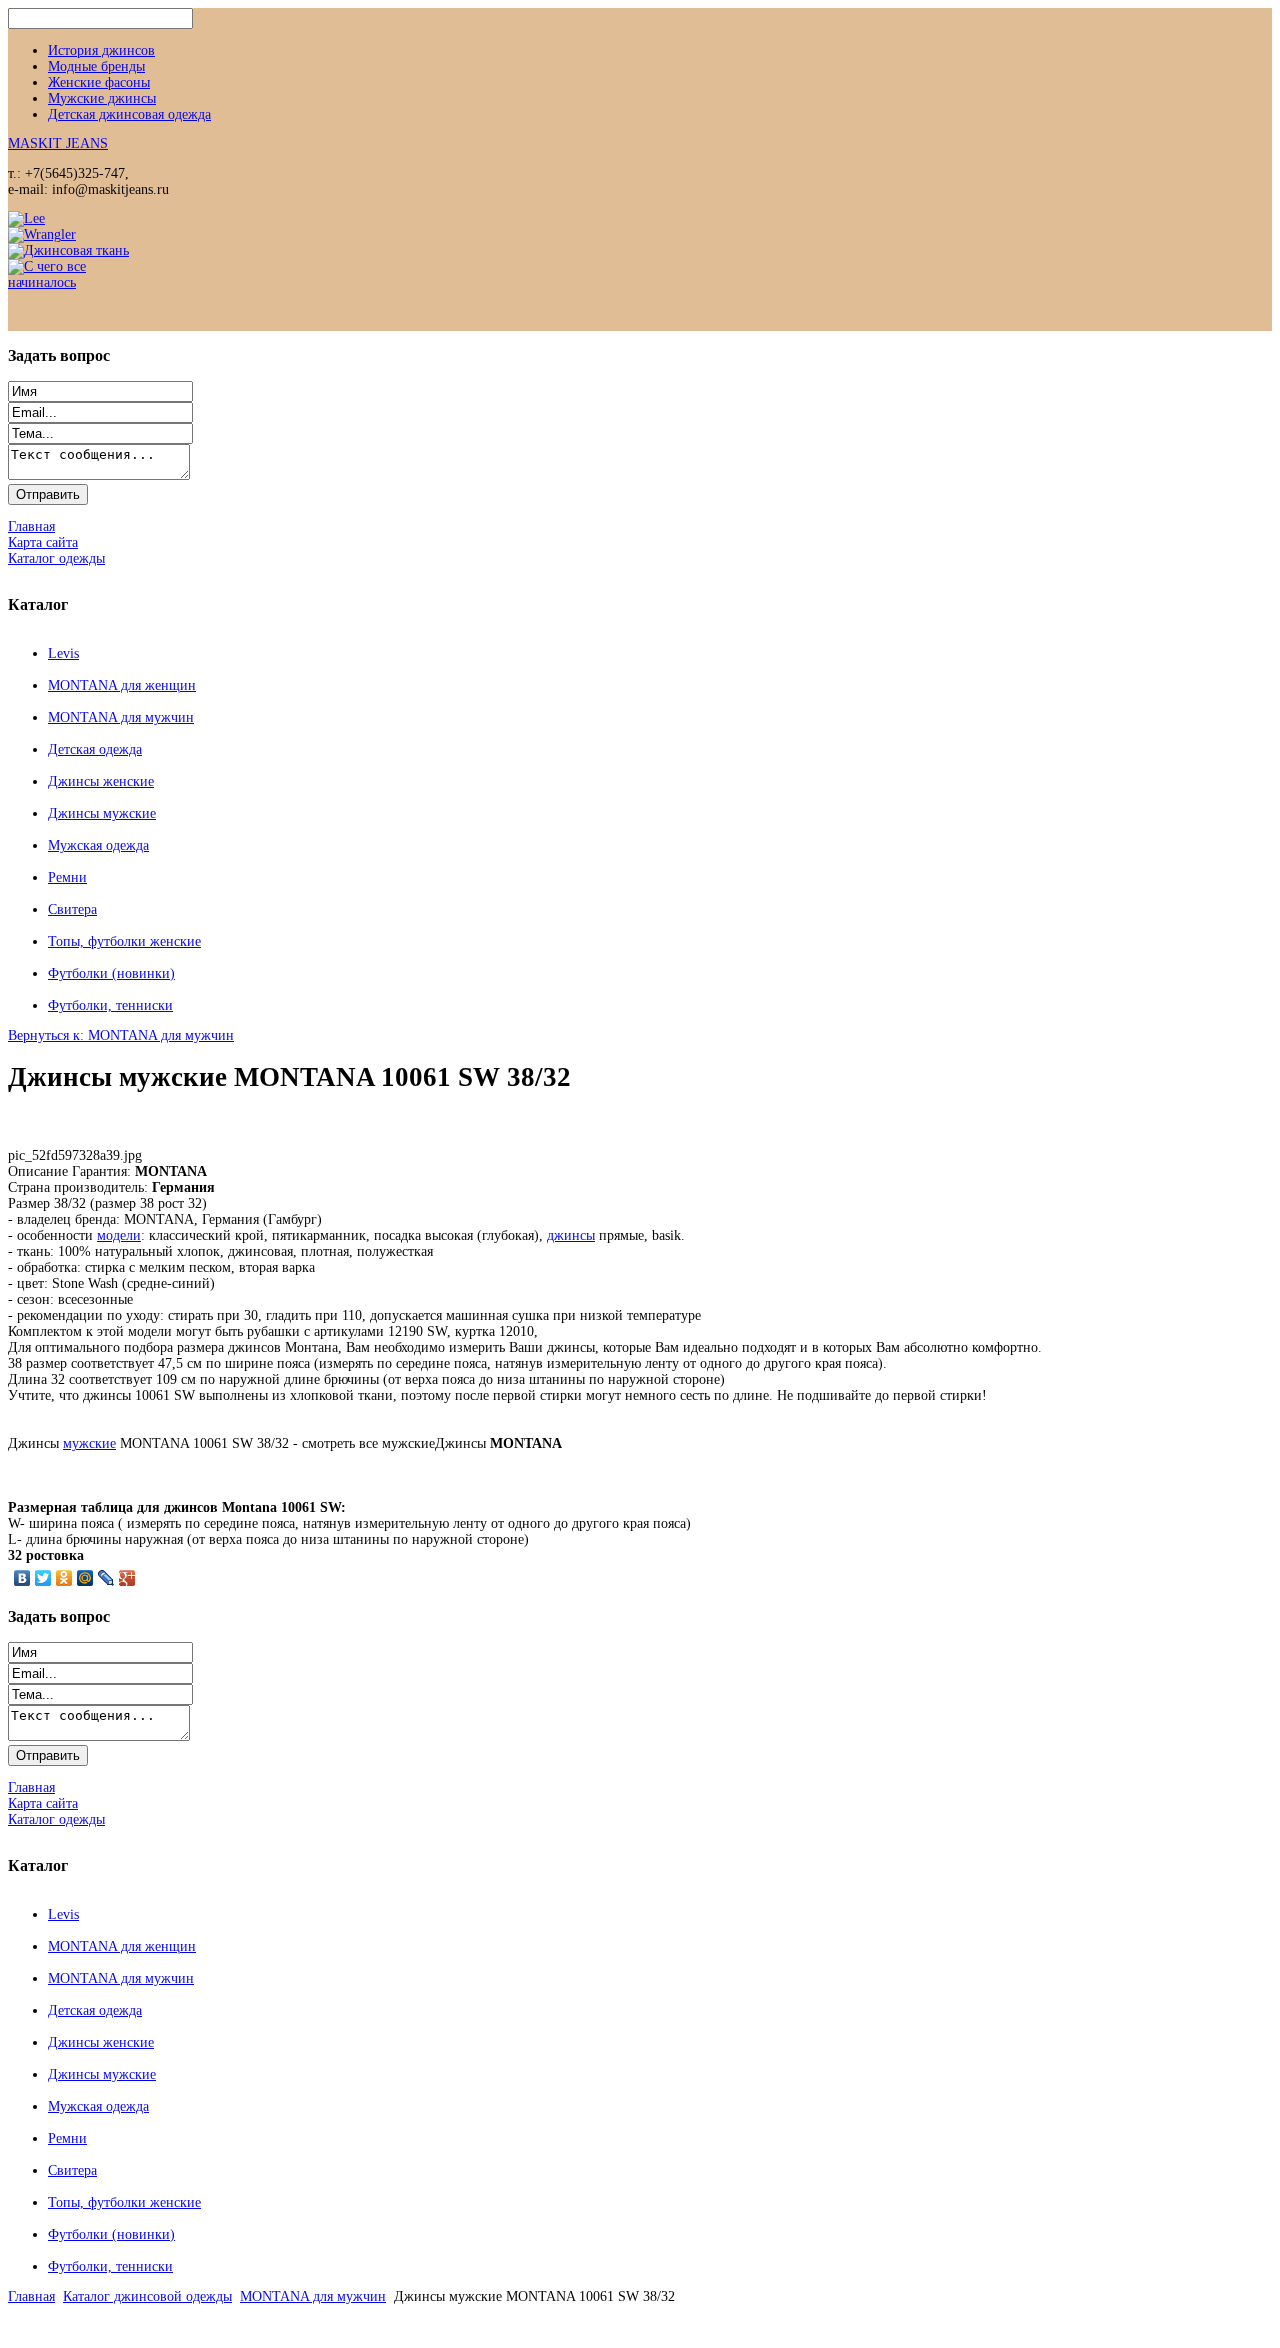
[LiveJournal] (106, 1578)
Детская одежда (95, 749)
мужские (89, 1443)
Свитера (72, 909)
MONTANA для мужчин (121, 717)
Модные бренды (96, 66)
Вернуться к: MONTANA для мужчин (121, 1035)
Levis (63, 653)
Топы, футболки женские (124, 941)
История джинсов (101, 50)
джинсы (571, 1235)
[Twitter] (43, 1578)
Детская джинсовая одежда (129, 114)
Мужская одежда (98, 845)
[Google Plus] (127, 1578)
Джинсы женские (101, 781)
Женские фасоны (99, 82)
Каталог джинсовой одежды (147, 2296)
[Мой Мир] (85, 1578)
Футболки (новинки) (111, 973)
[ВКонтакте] (22, 1578)
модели (119, 1235)
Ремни (67, 877)
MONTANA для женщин (122, 685)
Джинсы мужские (102, 813)
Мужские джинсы (102, 98)
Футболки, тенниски (110, 1005)
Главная (31, 2296)
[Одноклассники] (64, 1578)
